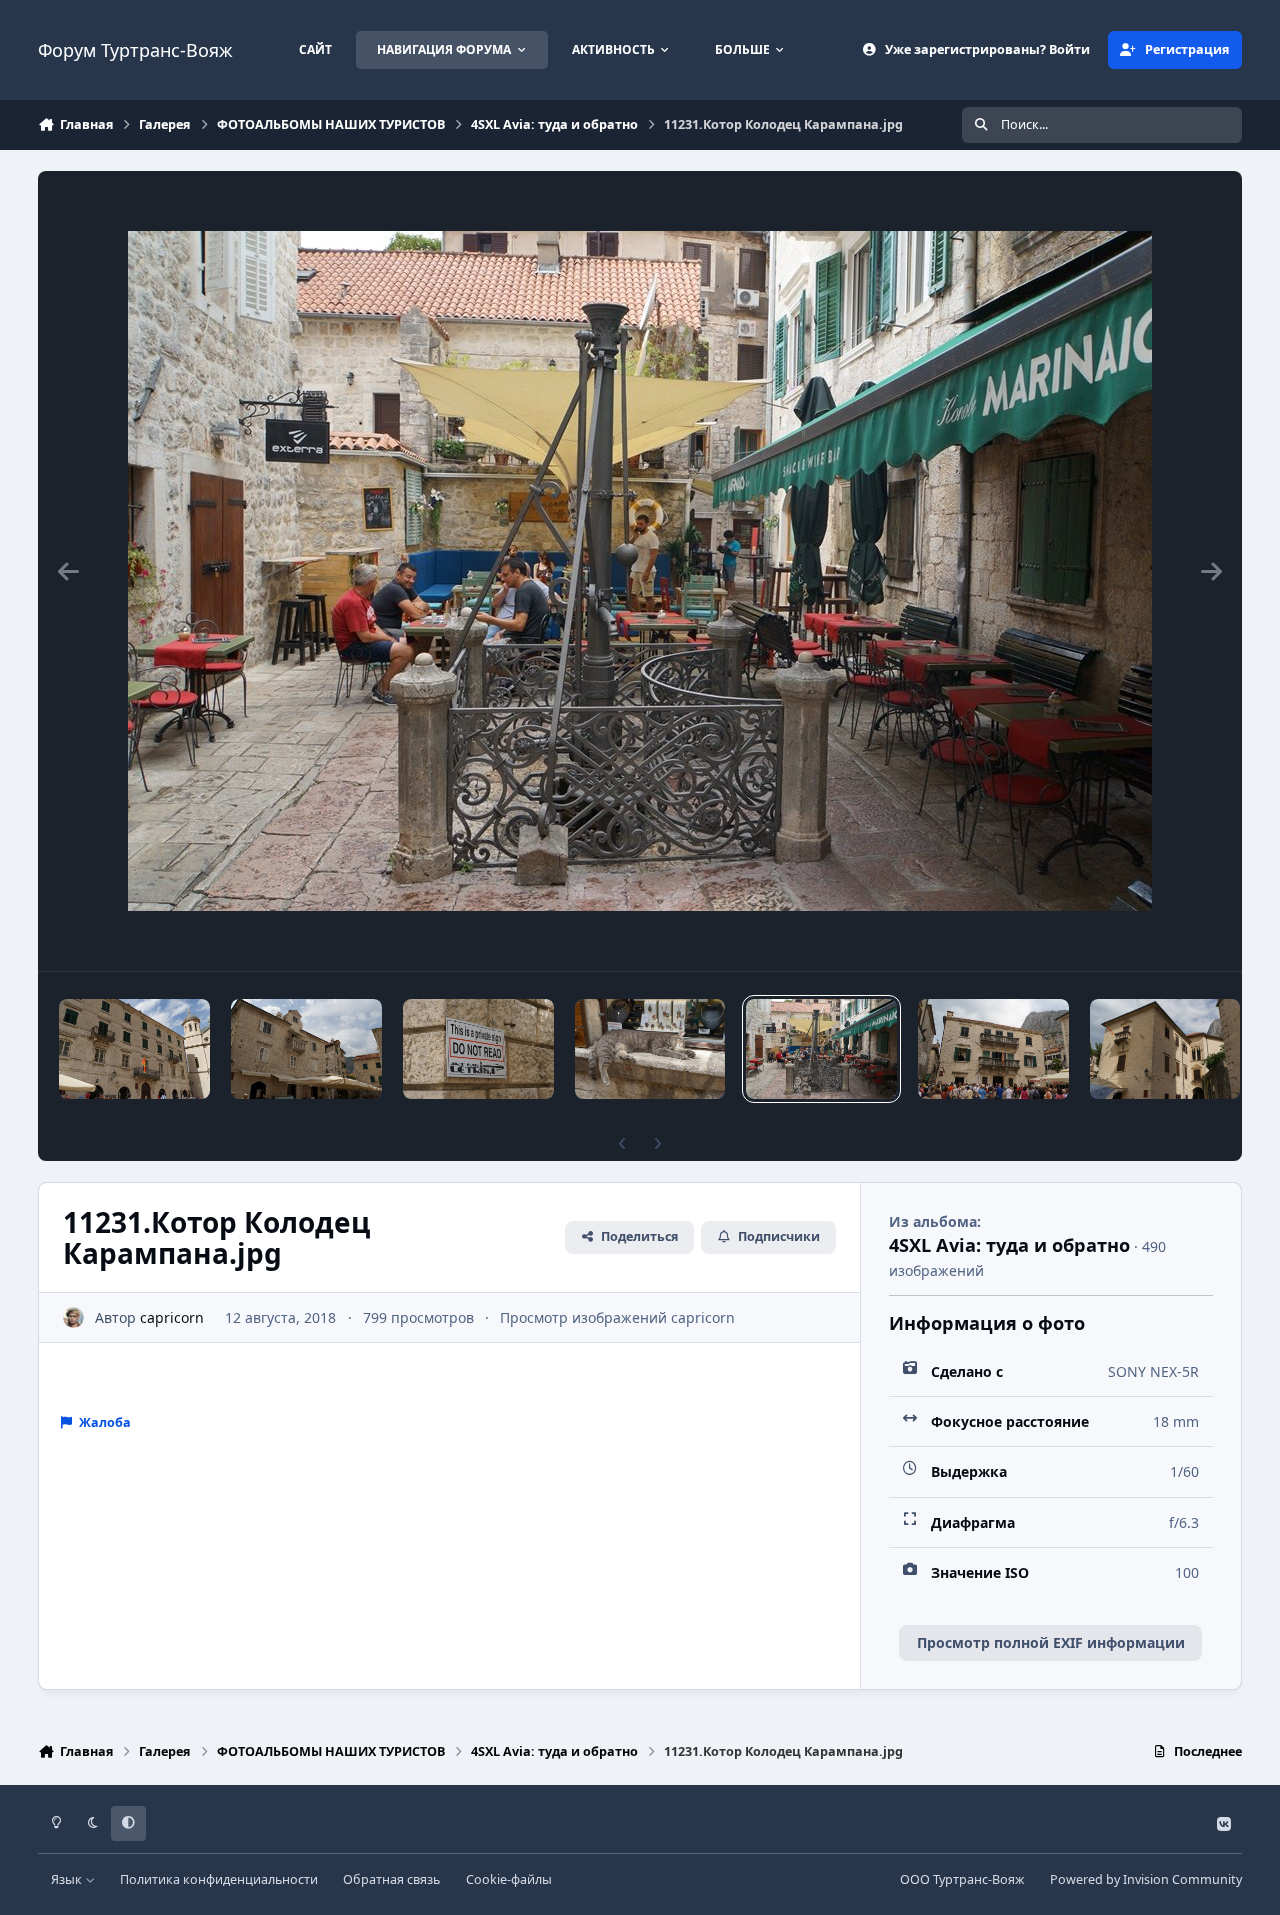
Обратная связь (391, 1879)
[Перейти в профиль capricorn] (73, 1317)
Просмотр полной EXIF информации (1051, 1642)
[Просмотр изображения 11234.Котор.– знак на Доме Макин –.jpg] (478, 1049)
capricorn (172, 1317)
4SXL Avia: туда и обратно (1009, 1245)
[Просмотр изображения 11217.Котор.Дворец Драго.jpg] (1165, 1049)
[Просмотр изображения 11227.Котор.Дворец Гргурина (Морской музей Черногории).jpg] (993, 1049)
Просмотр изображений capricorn (617, 1317)
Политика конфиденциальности (219, 1879)
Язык (68, 1879)
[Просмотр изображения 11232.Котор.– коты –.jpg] (650, 1049)
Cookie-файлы (509, 1879)
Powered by (1146, 1879)
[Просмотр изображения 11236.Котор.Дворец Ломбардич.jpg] (306, 1049)
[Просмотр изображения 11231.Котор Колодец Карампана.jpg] (821, 1049)
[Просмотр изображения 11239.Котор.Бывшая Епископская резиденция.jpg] (134, 1049)
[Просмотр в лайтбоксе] (640, 571)
